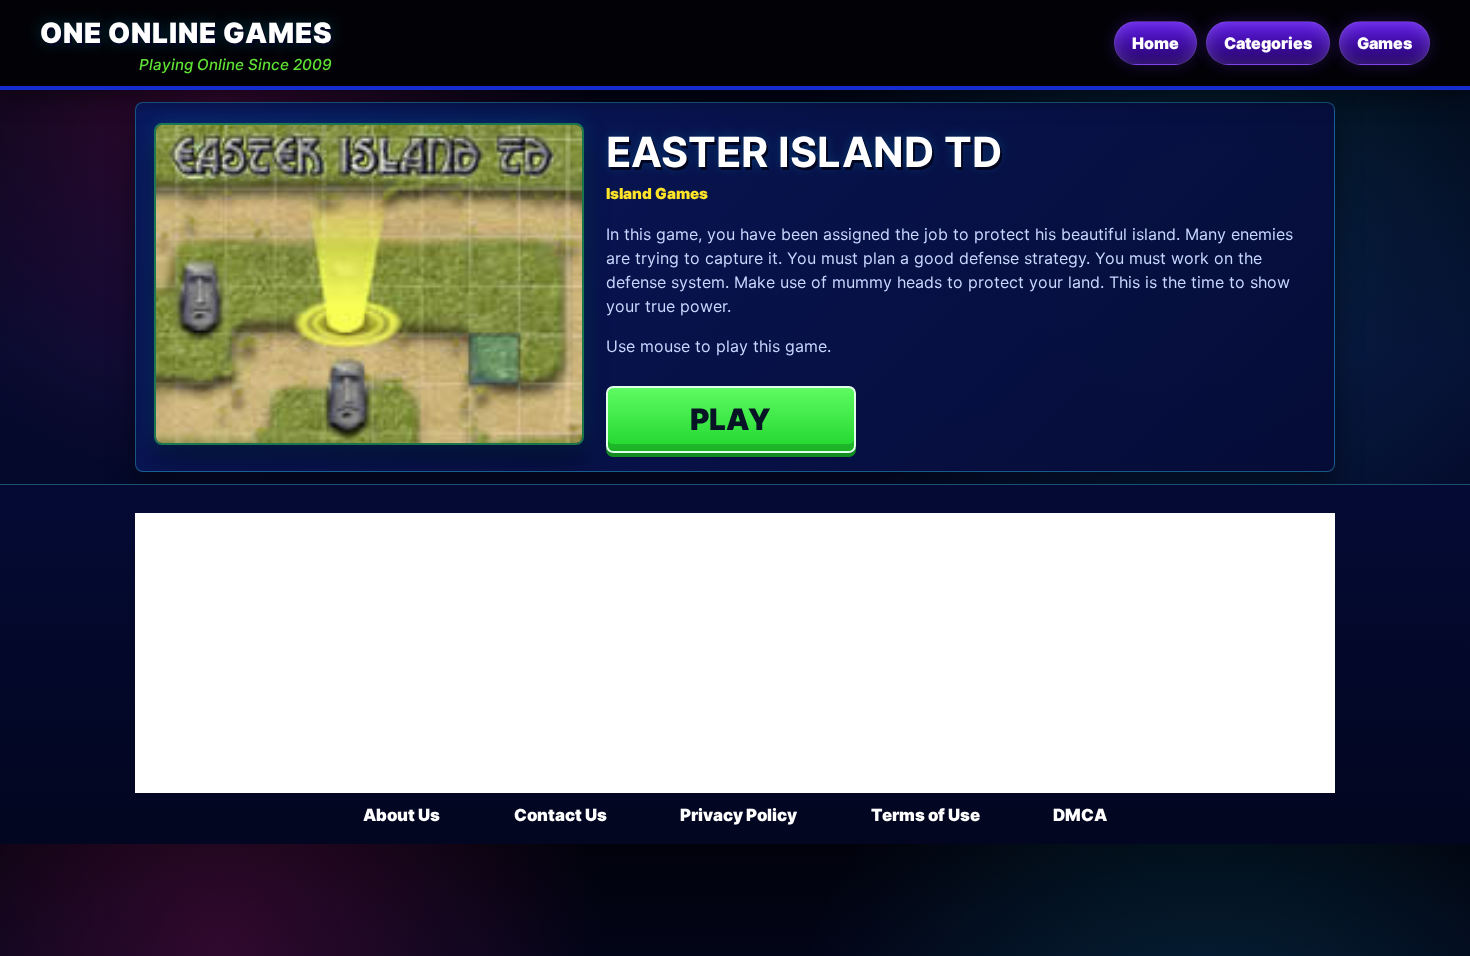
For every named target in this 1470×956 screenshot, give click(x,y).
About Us (401, 815)
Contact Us (560, 815)
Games (1384, 43)
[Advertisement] (735, 653)
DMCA (1080, 815)
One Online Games (186, 33)
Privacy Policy (738, 815)
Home (1155, 43)
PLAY (730, 419)
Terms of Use (925, 815)
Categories (1268, 43)
